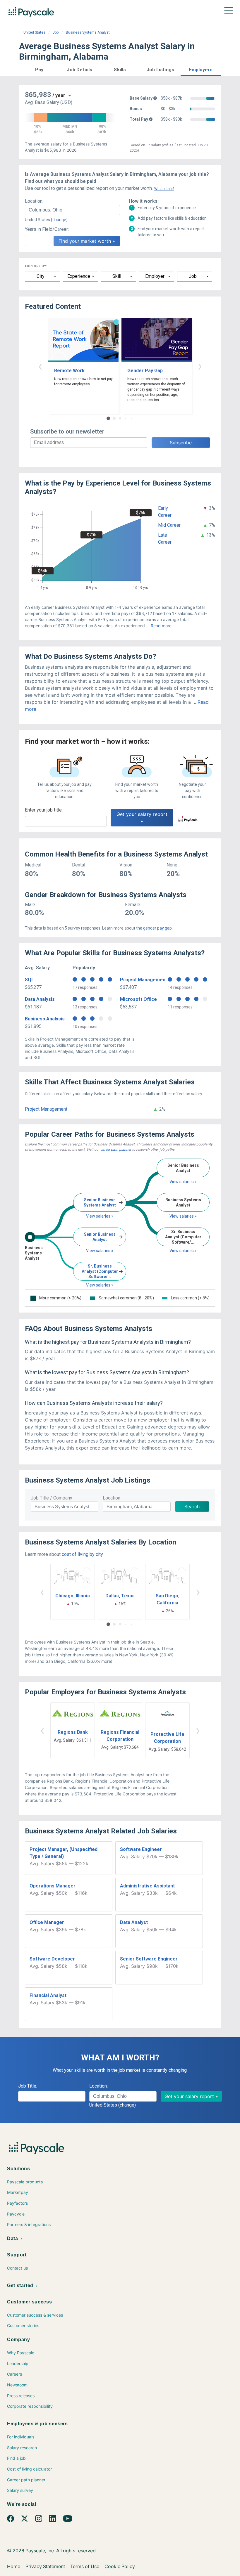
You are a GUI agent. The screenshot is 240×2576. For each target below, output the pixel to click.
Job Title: (28, 2086)
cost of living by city (82, 1554)
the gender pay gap (154, 928)
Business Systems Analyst (88, 32)
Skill (117, 276)
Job (56, 32)
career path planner (116, 1150)
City (41, 276)
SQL (29, 980)
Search (192, 1507)
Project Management (144, 980)
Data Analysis (40, 999)
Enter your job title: (44, 810)
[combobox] (72, 210)
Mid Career (169, 525)
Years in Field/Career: (47, 229)
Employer (155, 276)
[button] (39, 69)
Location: (34, 201)
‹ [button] (40, 366)
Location (112, 1498)
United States (34, 32)
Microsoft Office (138, 999)
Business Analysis (45, 1019)
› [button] (200, 366)
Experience (79, 276)
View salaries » (100, 1216)
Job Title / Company (52, 1498)
